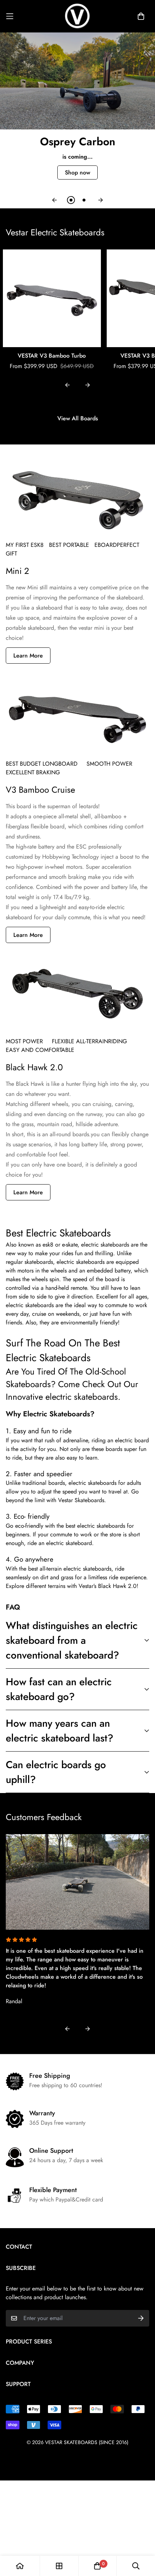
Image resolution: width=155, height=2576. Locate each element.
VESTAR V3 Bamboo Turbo (52, 356)
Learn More (28, 656)
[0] (97, 2566)
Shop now (77, 172)
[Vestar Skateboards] (77, 16)
